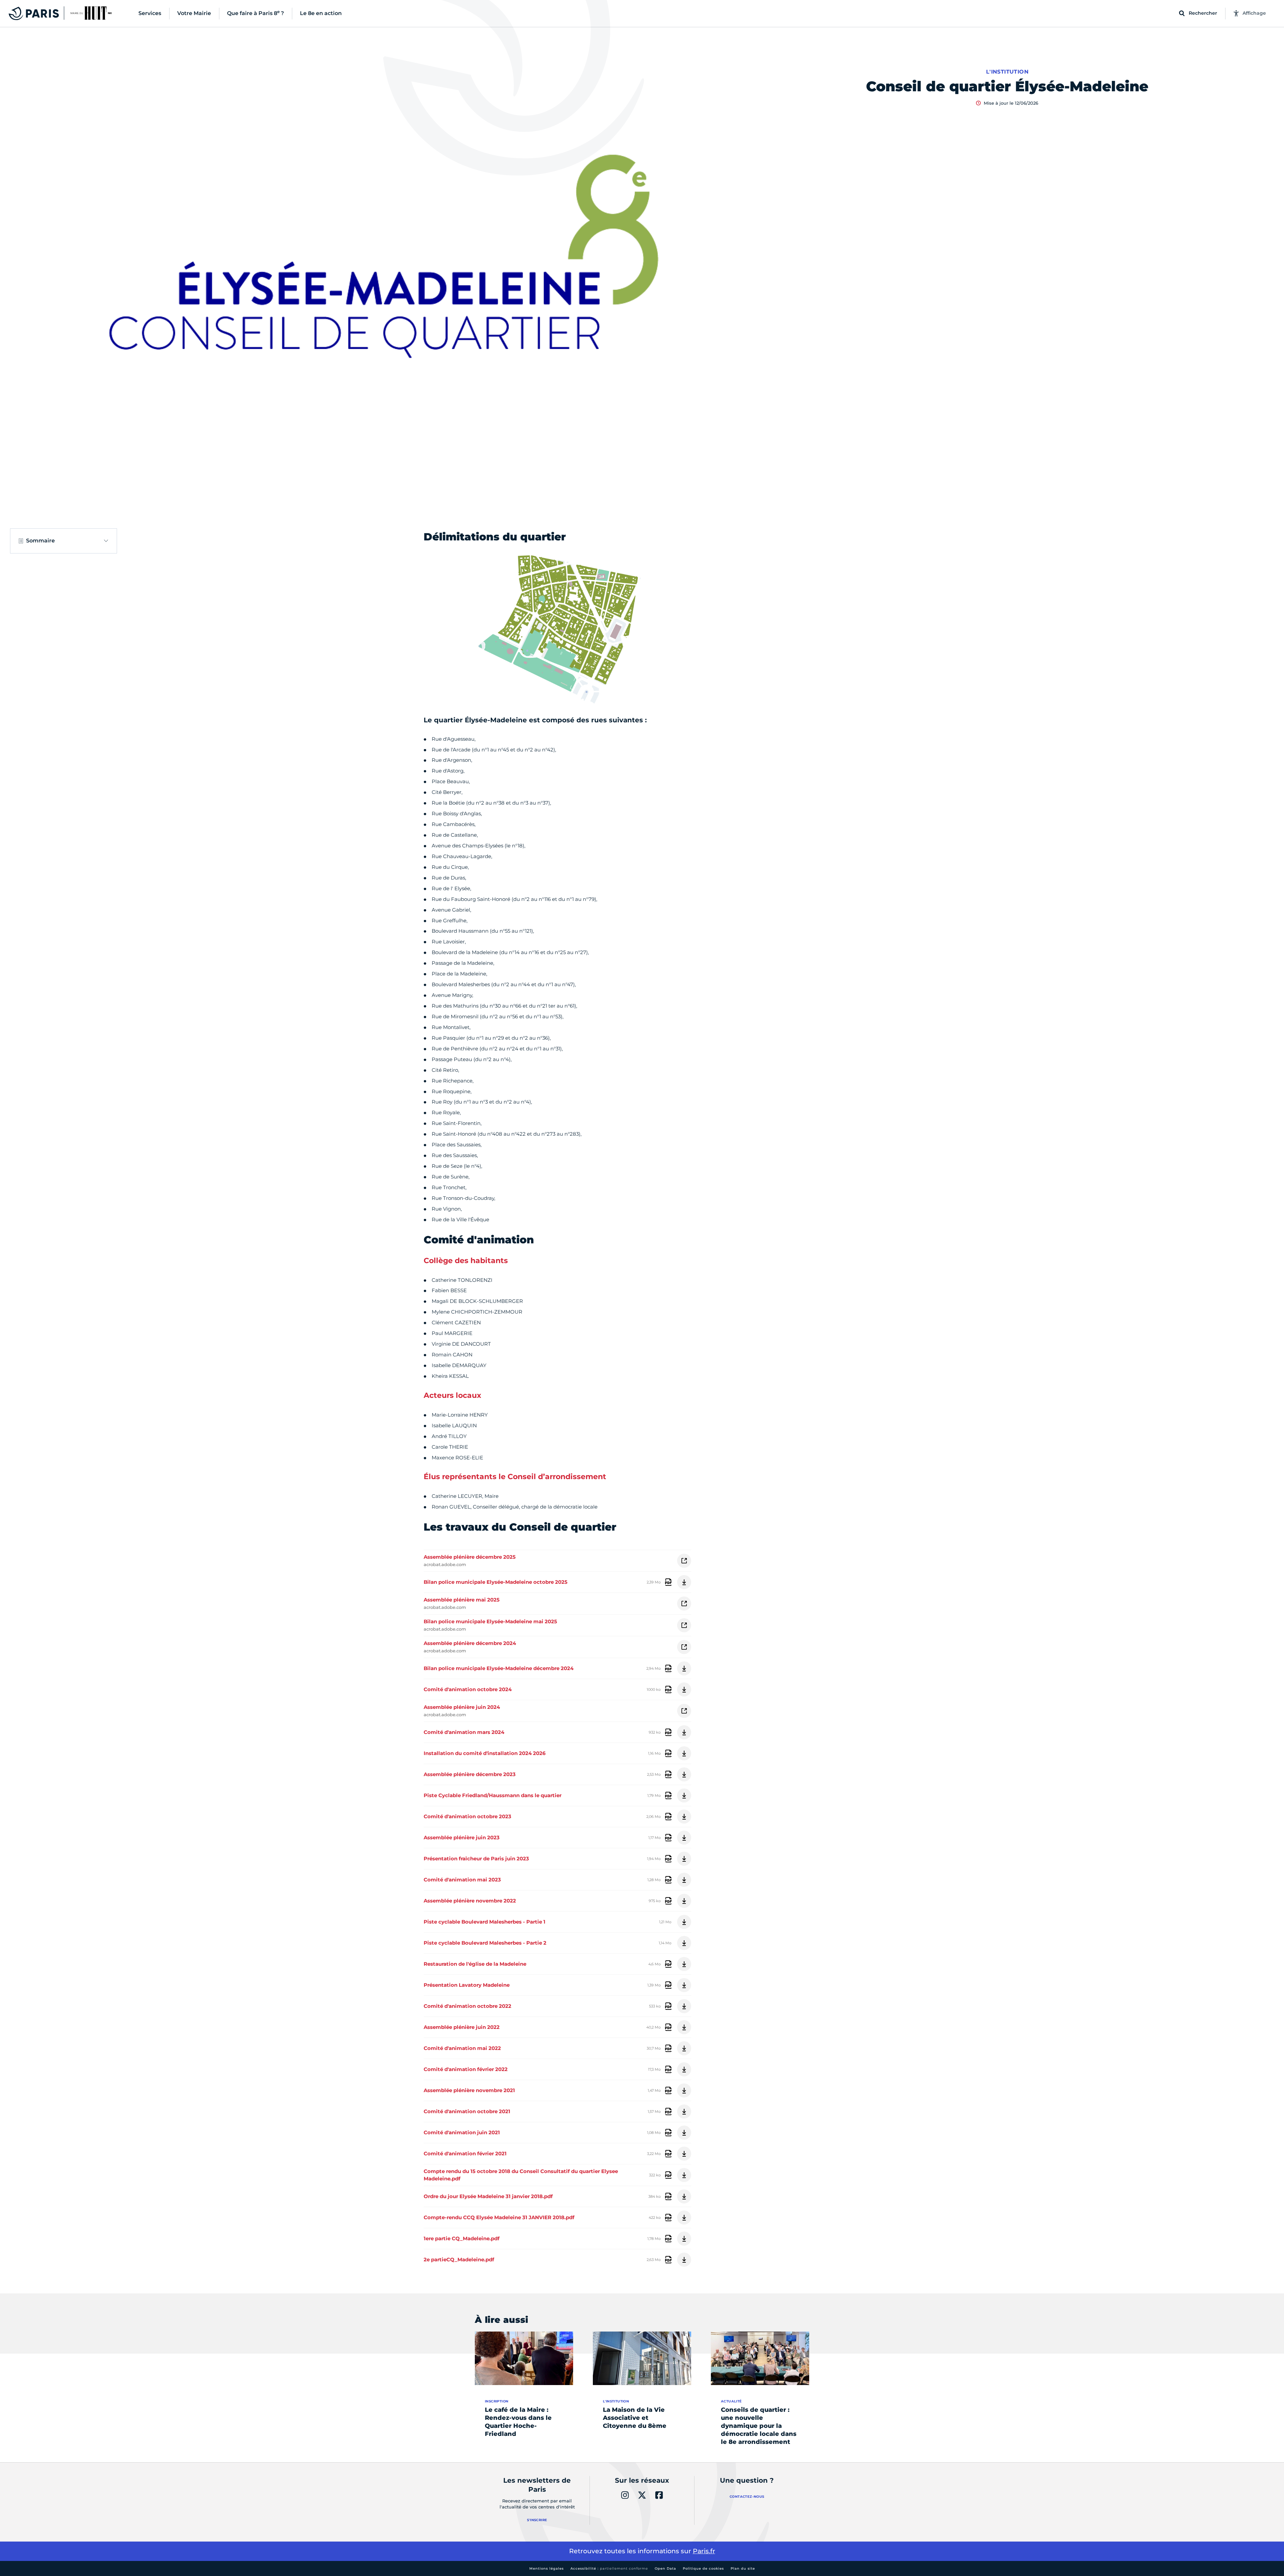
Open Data (665, 2568)
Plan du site (743, 2568)
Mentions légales (547, 2568)
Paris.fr (704, 2551)
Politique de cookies (703, 2568)
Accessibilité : (609, 2568)
